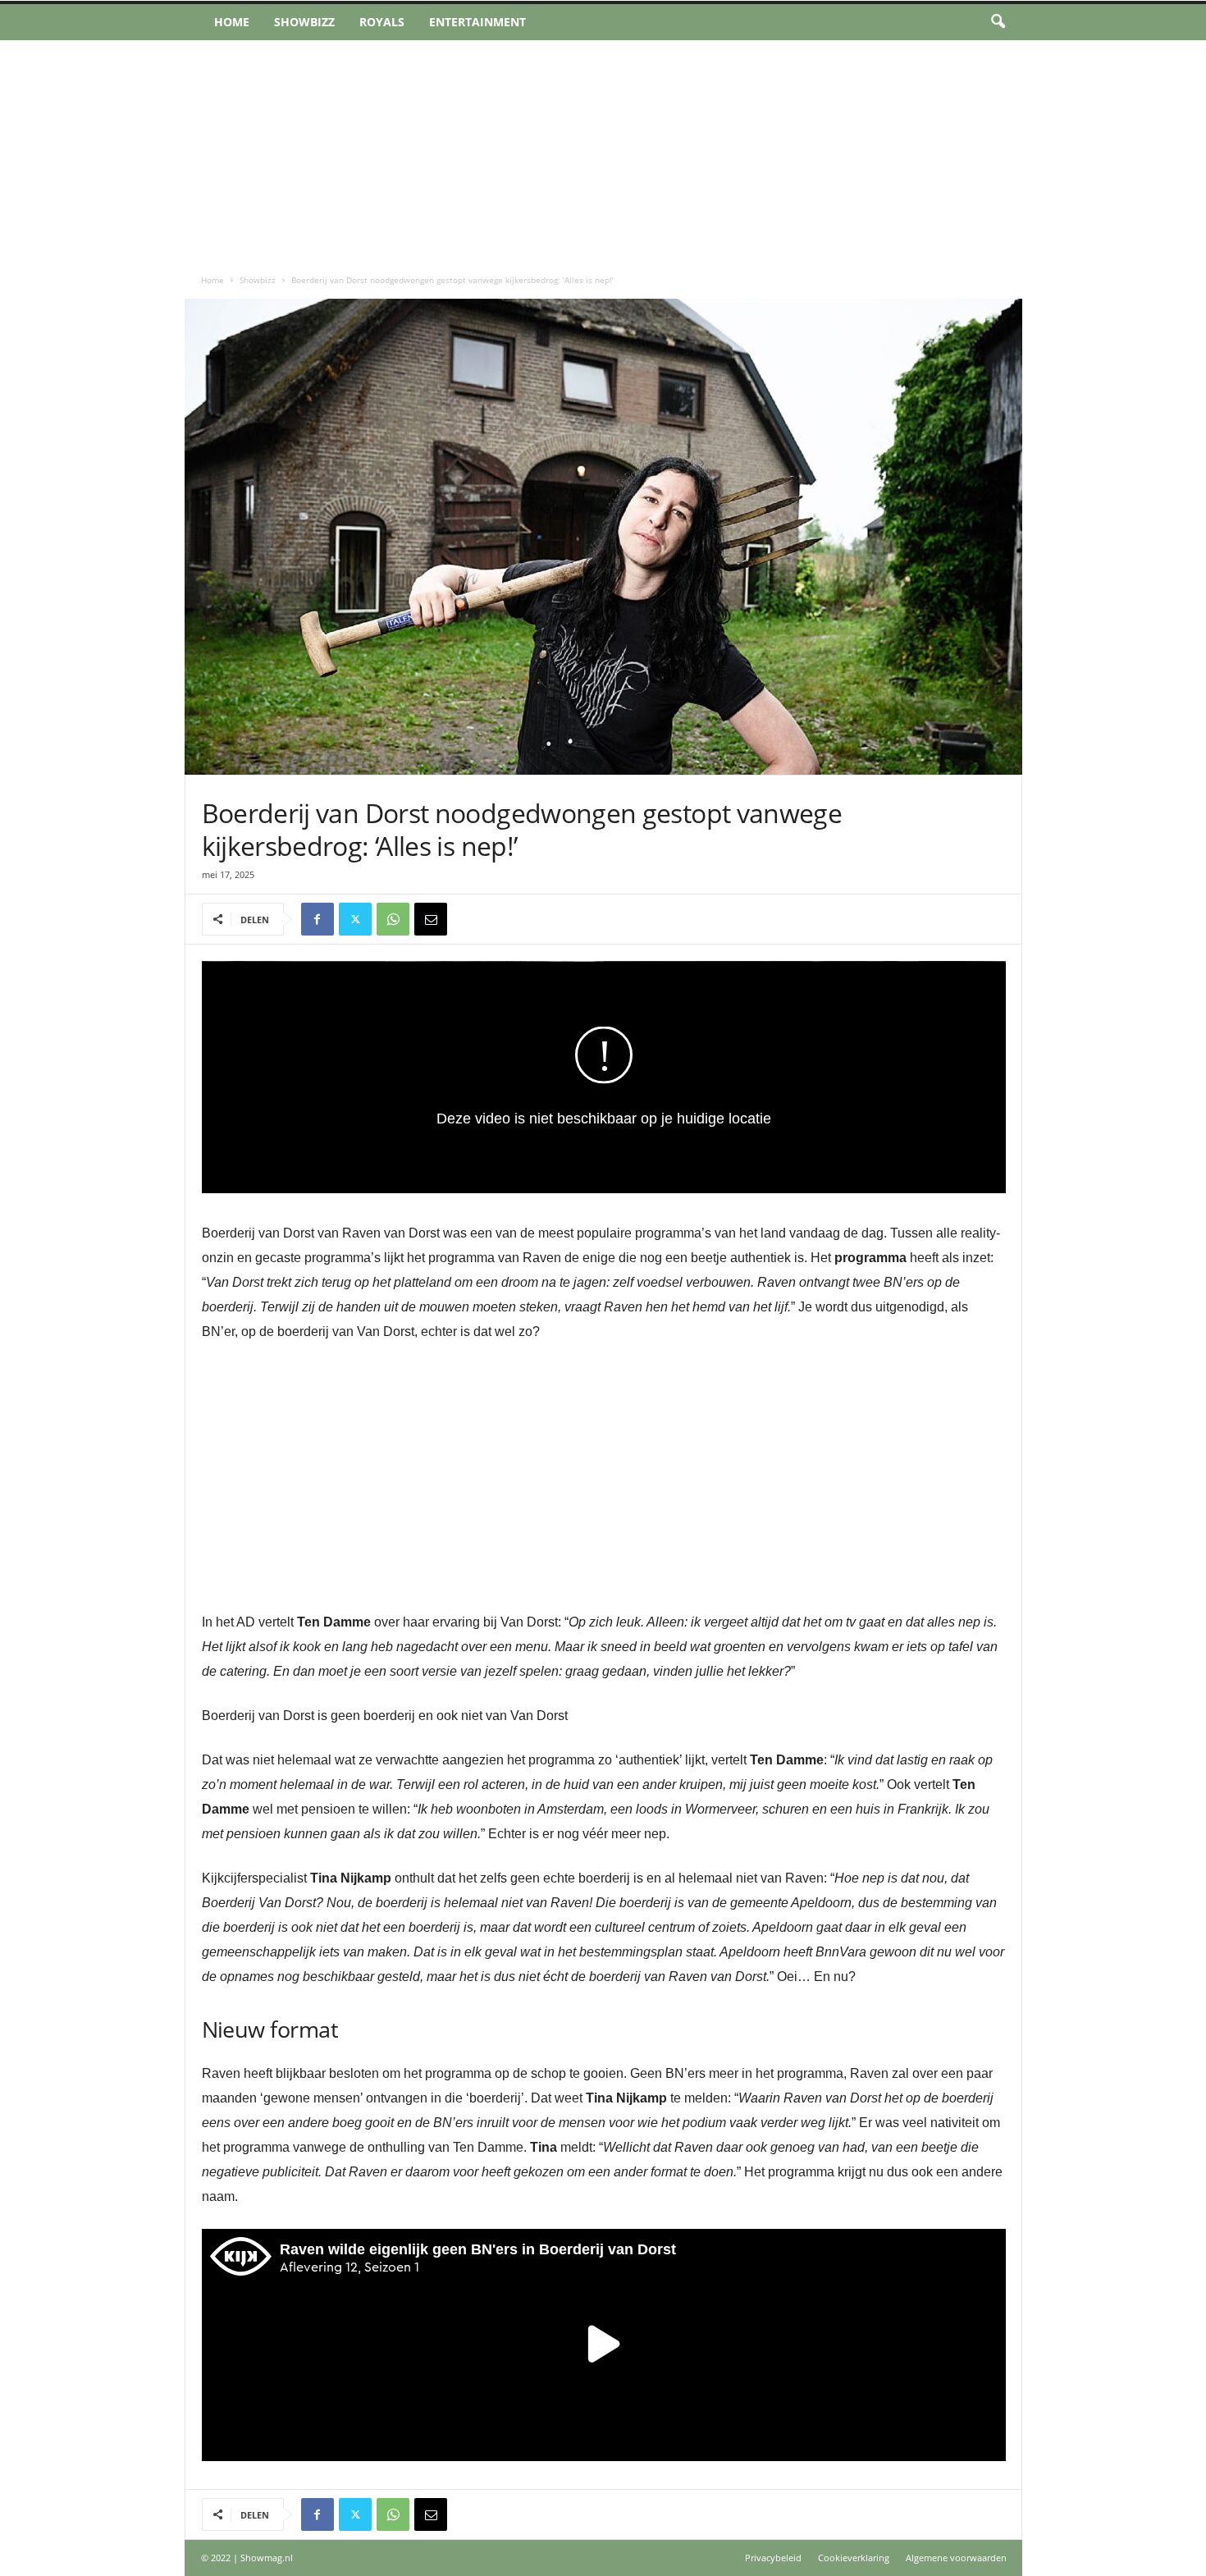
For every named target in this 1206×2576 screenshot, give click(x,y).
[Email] (431, 919)
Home (232, 22)
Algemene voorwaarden (956, 2558)
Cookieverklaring (854, 2558)
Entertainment (477, 22)
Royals (382, 22)
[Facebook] (317, 919)
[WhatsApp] (393, 919)
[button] (998, 22)
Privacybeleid (773, 2558)
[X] (355, 919)
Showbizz (304, 22)
